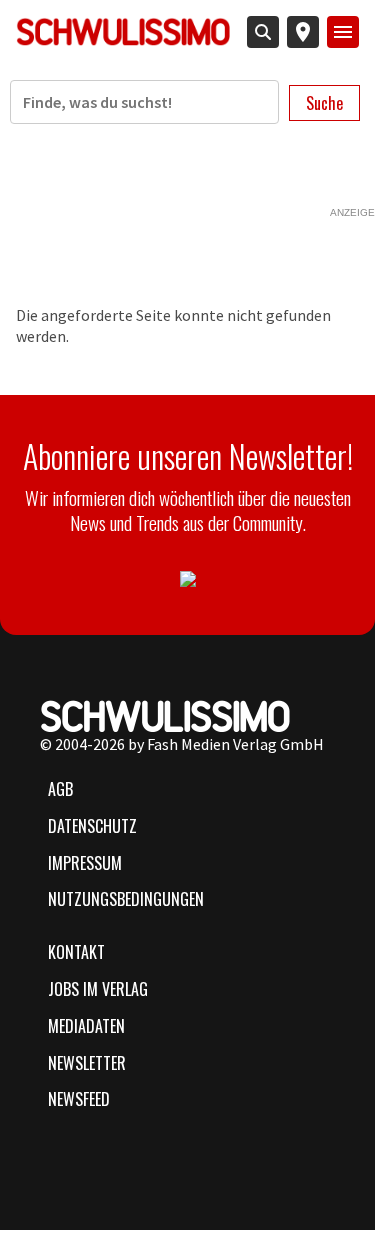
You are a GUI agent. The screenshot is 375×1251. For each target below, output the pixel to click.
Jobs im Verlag (98, 989)
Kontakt (76, 952)
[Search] (263, 32)
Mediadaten (86, 1026)
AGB (60, 789)
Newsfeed (79, 1099)
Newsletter (87, 1063)
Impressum (85, 863)
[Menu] (343, 32)
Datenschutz (92, 826)
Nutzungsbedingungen (126, 899)
